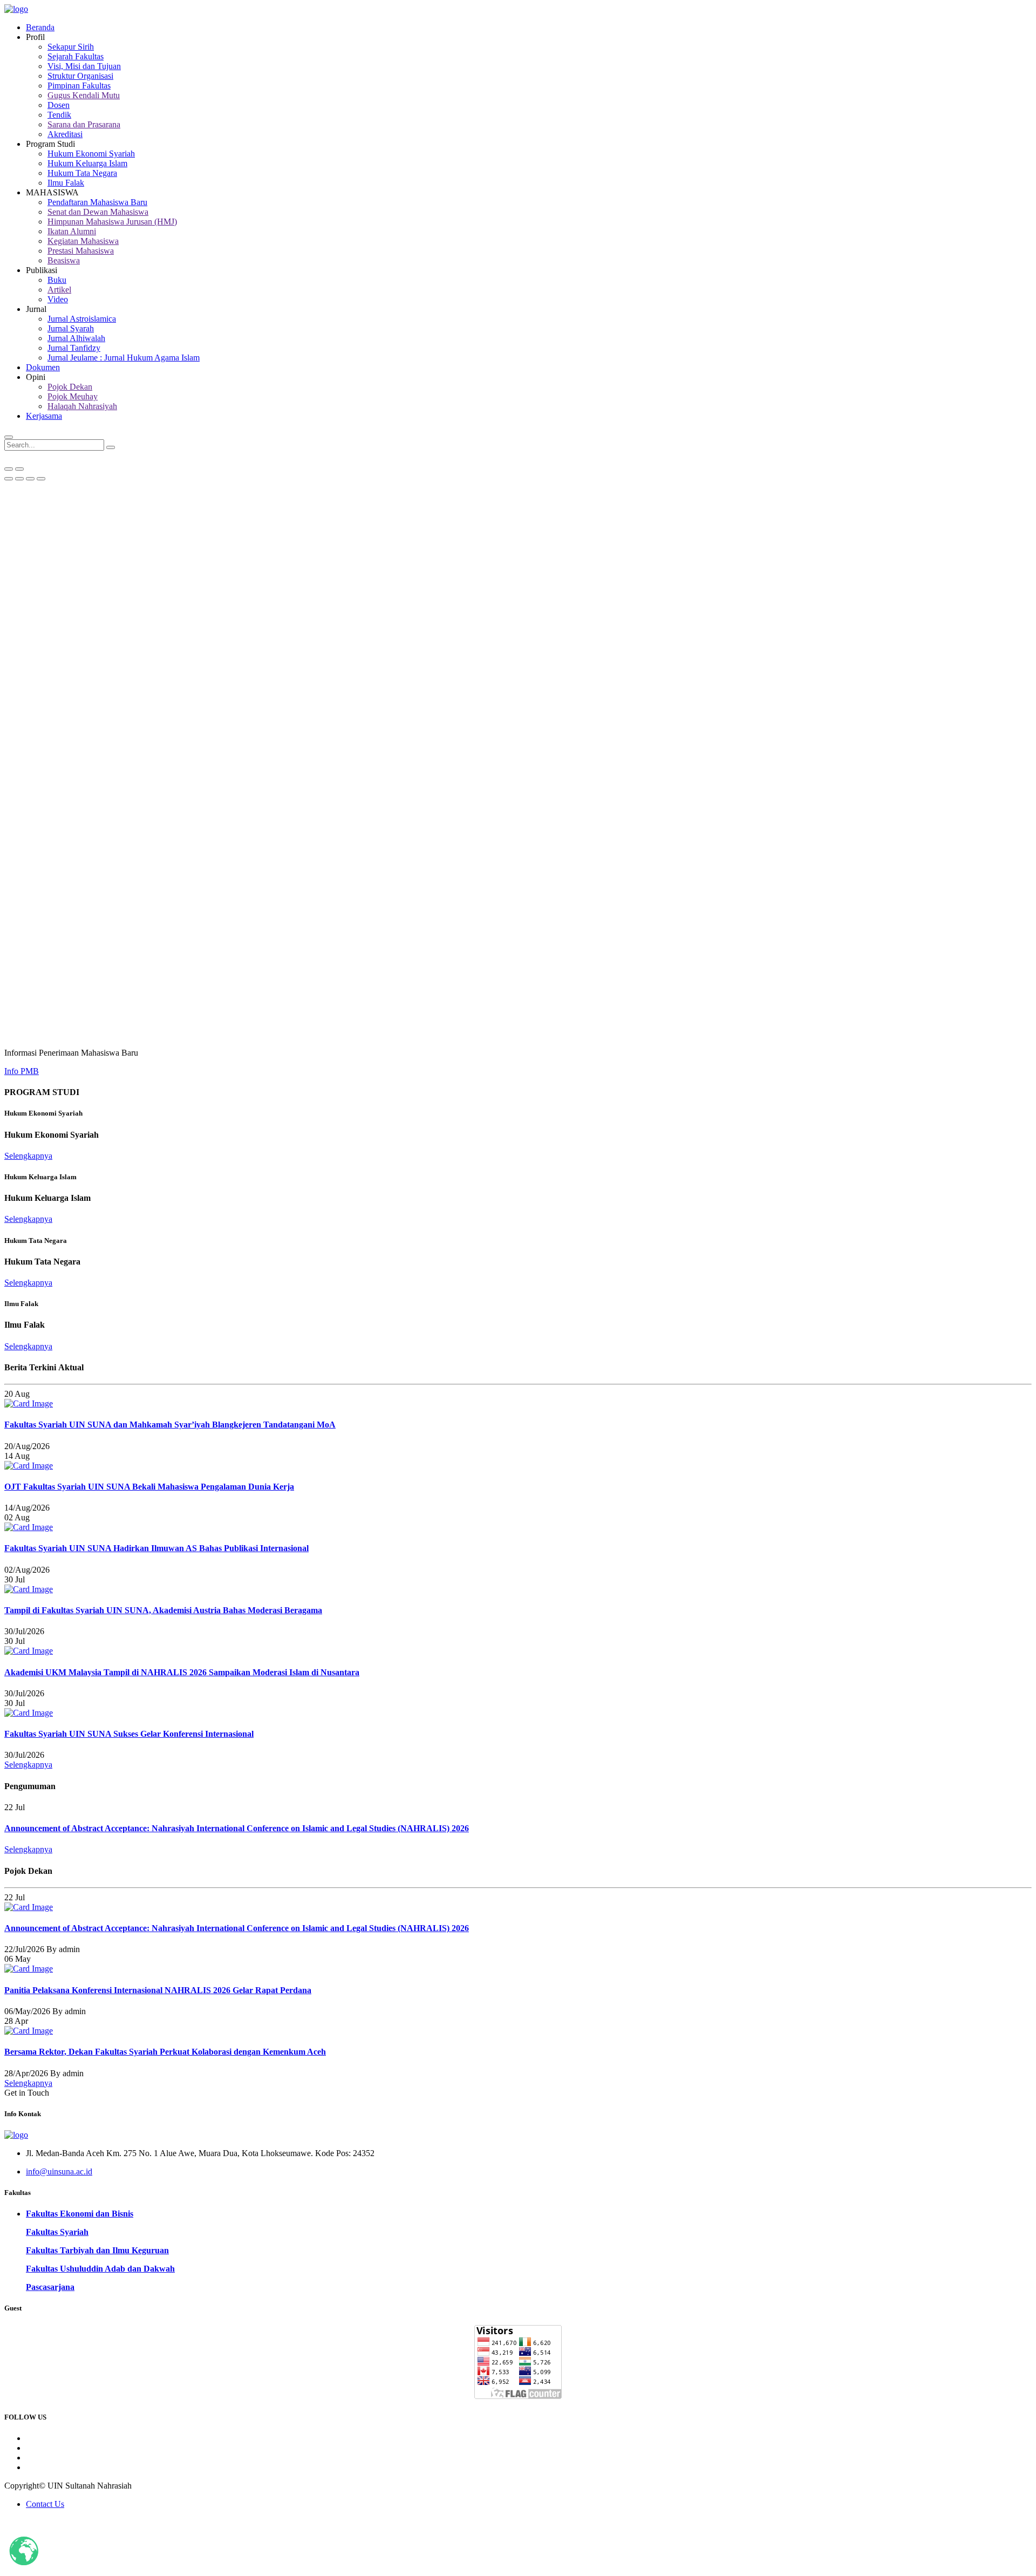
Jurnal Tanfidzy (74, 348)
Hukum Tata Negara (82, 173)
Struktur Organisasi (80, 76)
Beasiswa (64, 260)
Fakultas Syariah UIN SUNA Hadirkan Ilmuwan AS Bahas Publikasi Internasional (156, 1548)
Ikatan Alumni (72, 231)
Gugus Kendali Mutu (84, 95)
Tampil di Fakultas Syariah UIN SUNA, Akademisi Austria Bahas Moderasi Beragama (163, 1610)
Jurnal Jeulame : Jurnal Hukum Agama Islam (124, 358)
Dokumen (43, 367)
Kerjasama (44, 416)
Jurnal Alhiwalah (76, 338)
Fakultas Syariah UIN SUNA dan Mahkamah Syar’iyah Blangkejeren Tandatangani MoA (170, 1425)
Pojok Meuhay (73, 396)
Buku (57, 280)
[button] (9, 479)
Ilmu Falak (66, 183)
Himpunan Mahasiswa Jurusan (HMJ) (112, 222)
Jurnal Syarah (71, 328)
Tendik (59, 115)
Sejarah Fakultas (76, 56)
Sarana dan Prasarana (84, 124)
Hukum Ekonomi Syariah (91, 154)
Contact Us (45, 2504)
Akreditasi (65, 134)
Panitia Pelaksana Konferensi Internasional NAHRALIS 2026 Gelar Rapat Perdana (158, 1990)
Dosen (59, 105)
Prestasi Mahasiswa (81, 251)
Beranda (40, 27)
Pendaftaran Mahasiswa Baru (97, 202)
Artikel (59, 290)
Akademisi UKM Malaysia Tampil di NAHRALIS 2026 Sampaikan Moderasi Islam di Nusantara (182, 1672)
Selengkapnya (28, 1156)
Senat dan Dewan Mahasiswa (98, 212)
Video (58, 299)
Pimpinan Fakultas (79, 86)
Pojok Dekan (70, 387)
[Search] (111, 447)
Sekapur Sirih (71, 47)
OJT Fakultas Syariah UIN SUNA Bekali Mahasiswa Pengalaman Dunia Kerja (149, 1487)
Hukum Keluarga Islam (87, 163)
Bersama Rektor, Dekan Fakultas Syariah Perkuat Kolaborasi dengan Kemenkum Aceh (165, 2052)
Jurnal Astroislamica (82, 319)
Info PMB (22, 1071)
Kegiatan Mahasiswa (83, 241)
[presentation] (9, 469)
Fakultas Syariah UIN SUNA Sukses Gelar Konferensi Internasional (129, 1734)
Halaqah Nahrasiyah (82, 406)
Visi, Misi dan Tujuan (84, 66)
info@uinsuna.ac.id (59, 2171)
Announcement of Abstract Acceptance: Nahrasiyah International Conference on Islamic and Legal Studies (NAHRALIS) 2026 (237, 1828)
